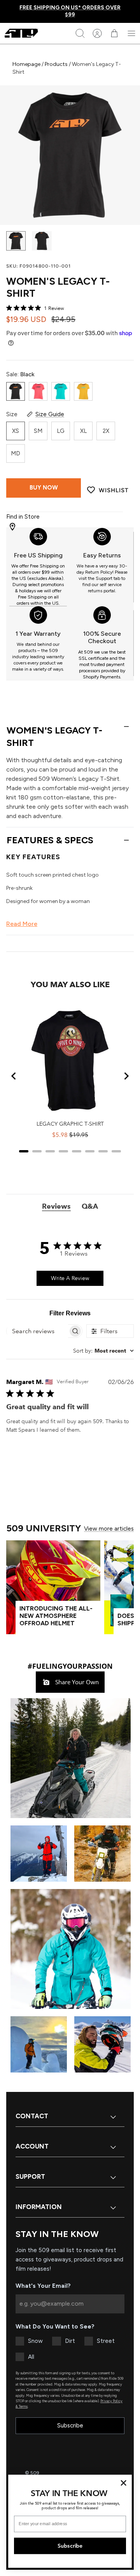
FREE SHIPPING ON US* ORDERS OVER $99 (70, 11)
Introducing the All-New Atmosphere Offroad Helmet (56, 1616)
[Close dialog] (124, 2483)
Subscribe (70, 2425)
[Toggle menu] (131, 33)
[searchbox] (37, 1331)
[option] (70, 155)
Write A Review (70, 1278)
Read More (22, 924)
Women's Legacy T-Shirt (54, 736)
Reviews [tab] (56, 1206)
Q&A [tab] (90, 1206)
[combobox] (103, 1351)
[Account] (97, 33)
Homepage (27, 64)
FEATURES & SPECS (50, 840)
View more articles (109, 1529)
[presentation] (38, 567)
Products (56, 64)
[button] (70, 1758)
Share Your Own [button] (76, 1682)
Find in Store (23, 517)
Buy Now (44, 488)
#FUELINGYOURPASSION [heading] (70, 1666)
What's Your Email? (43, 2286)
